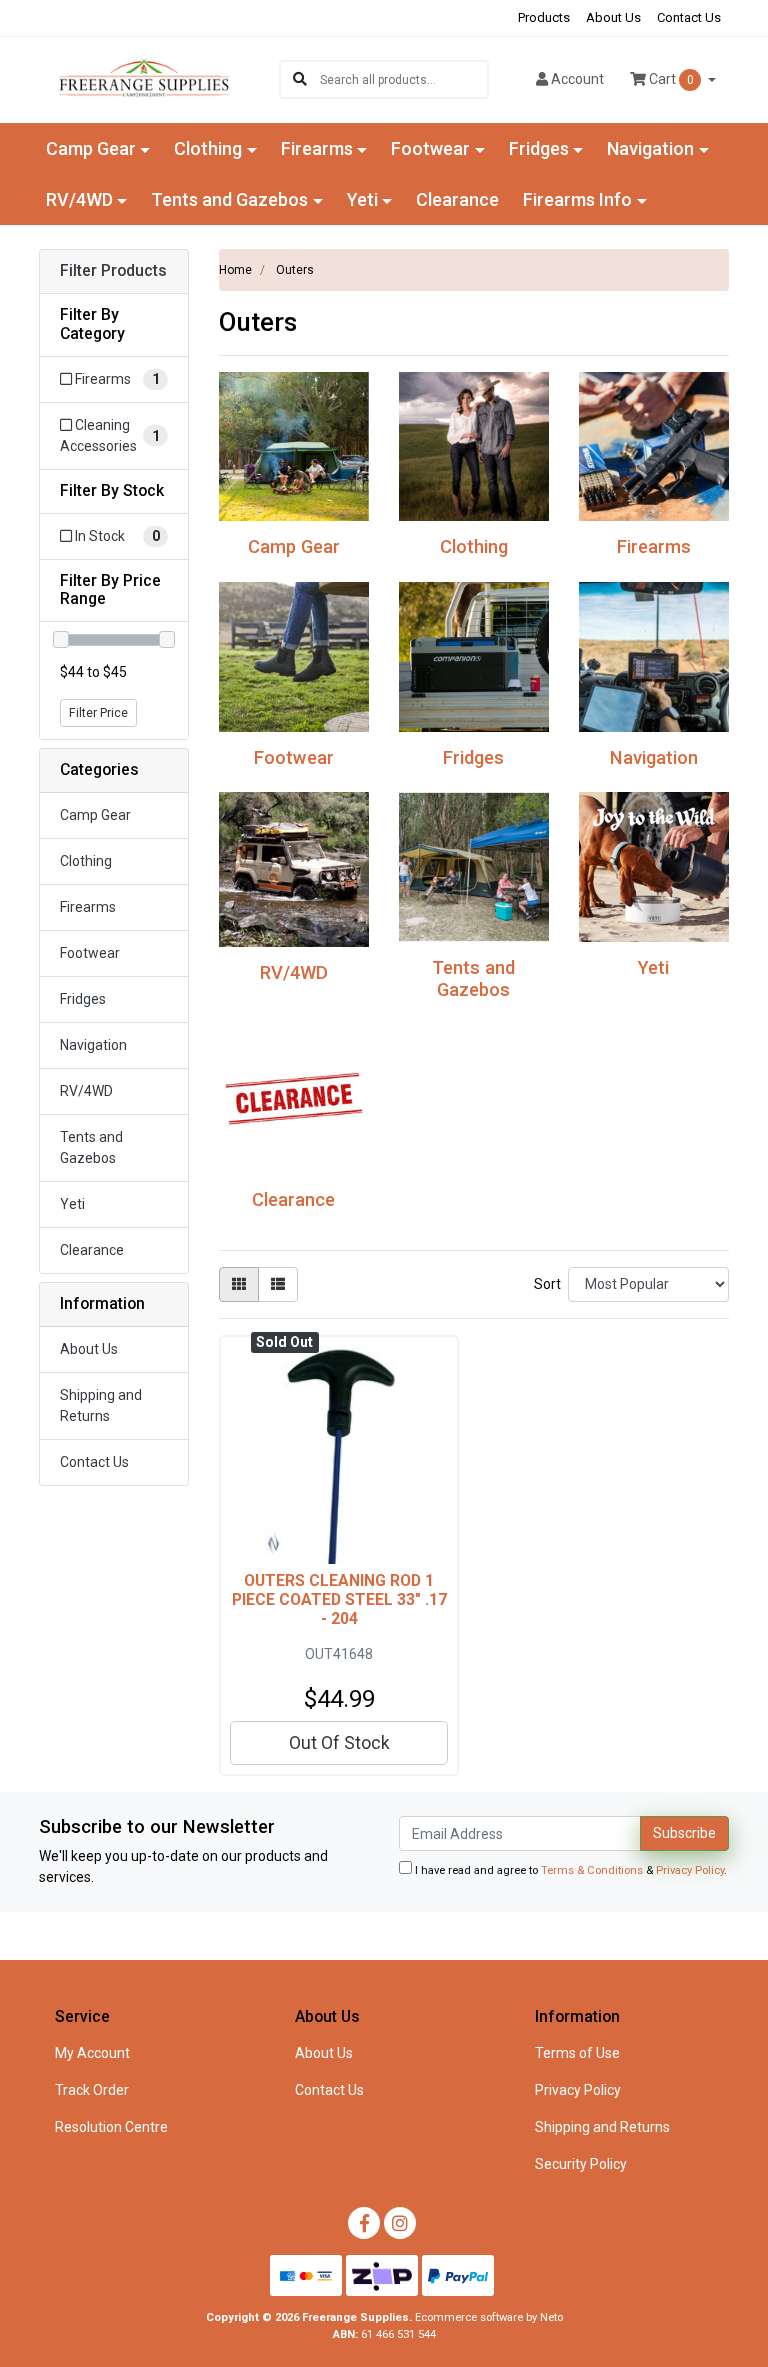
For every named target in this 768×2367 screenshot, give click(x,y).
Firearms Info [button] (577, 199)
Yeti (72, 1204)
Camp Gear (95, 815)
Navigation (93, 1045)
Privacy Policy (690, 1870)
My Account (92, 2053)
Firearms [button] (317, 148)
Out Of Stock (339, 1743)
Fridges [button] (539, 148)
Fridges (83, 999)
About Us (613, 17)
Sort (547, 1284)
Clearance (457, 199)
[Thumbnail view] (239, 1284)
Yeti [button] (362, 199)
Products (544, 17)
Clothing (86, 861)
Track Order (92, 2090)
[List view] (278, 1284)
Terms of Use (577, 2053)
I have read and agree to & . (569, 1870)
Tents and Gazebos (91, 1147)
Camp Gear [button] (91, 148)
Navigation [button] (650, 148)
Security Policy (581, 2164)
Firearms (88, 907)
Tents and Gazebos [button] (229, 199)
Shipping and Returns (101, 1405)
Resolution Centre (111, 2127)
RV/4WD (86, 1091)
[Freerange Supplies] (144, 78)
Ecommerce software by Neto (489, 2317)
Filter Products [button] (113, 271)
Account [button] (577, 79)
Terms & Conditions (592, 1870)
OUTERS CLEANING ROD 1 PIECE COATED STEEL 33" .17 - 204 (339, 1599)
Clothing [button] (208, 148)
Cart (670, 79)
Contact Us (689, 17)
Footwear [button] (430, 148)
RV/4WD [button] (79, 199)
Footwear (90, 953)
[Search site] (300, 79)
